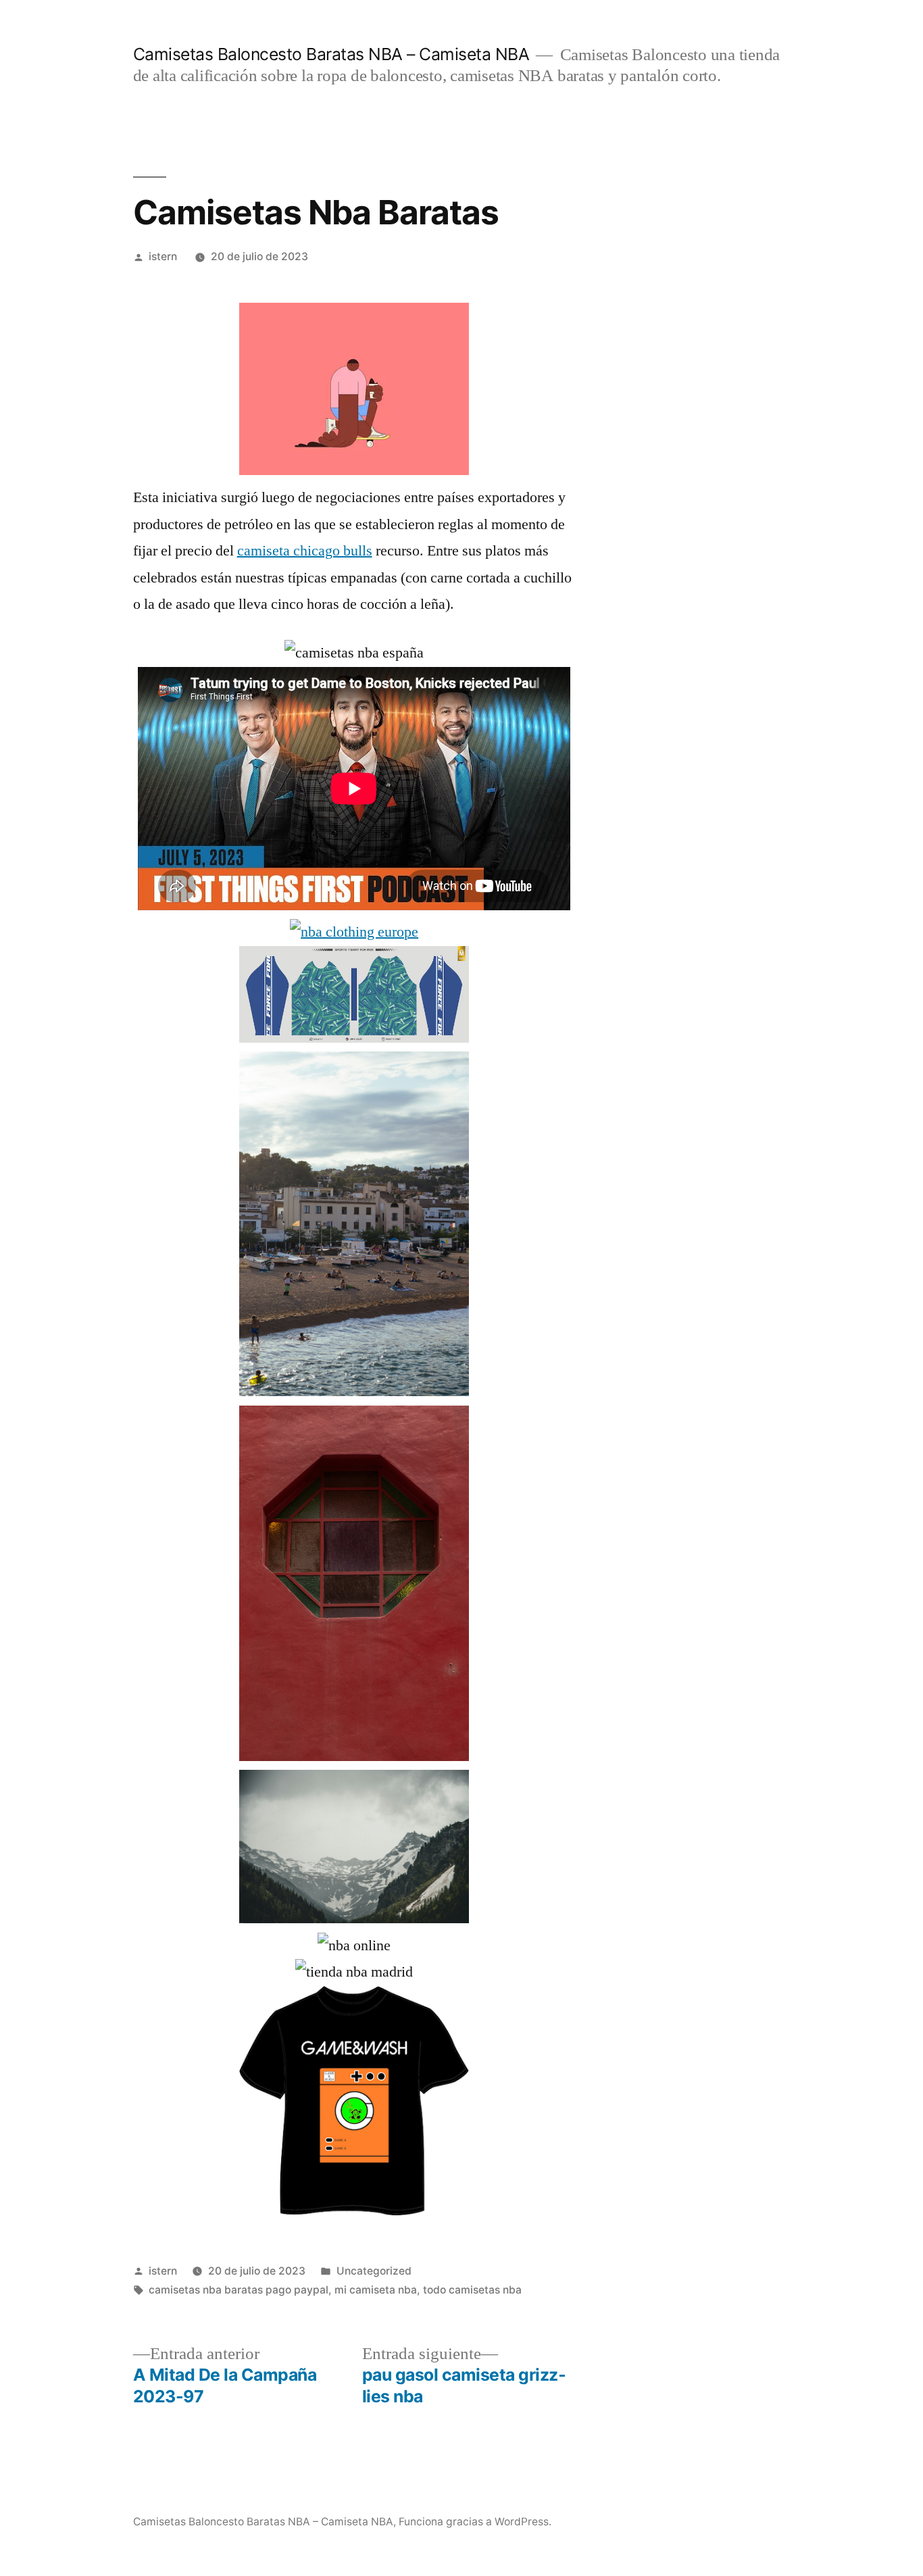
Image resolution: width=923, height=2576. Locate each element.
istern (163, 256)
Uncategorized (374, 2271)
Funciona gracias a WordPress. (475, 2522)
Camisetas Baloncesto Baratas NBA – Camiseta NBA (331, 54)
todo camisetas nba (472, 2290)
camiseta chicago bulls (305, 551)
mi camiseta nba (376, 2290)
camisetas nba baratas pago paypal (239, 2290)
